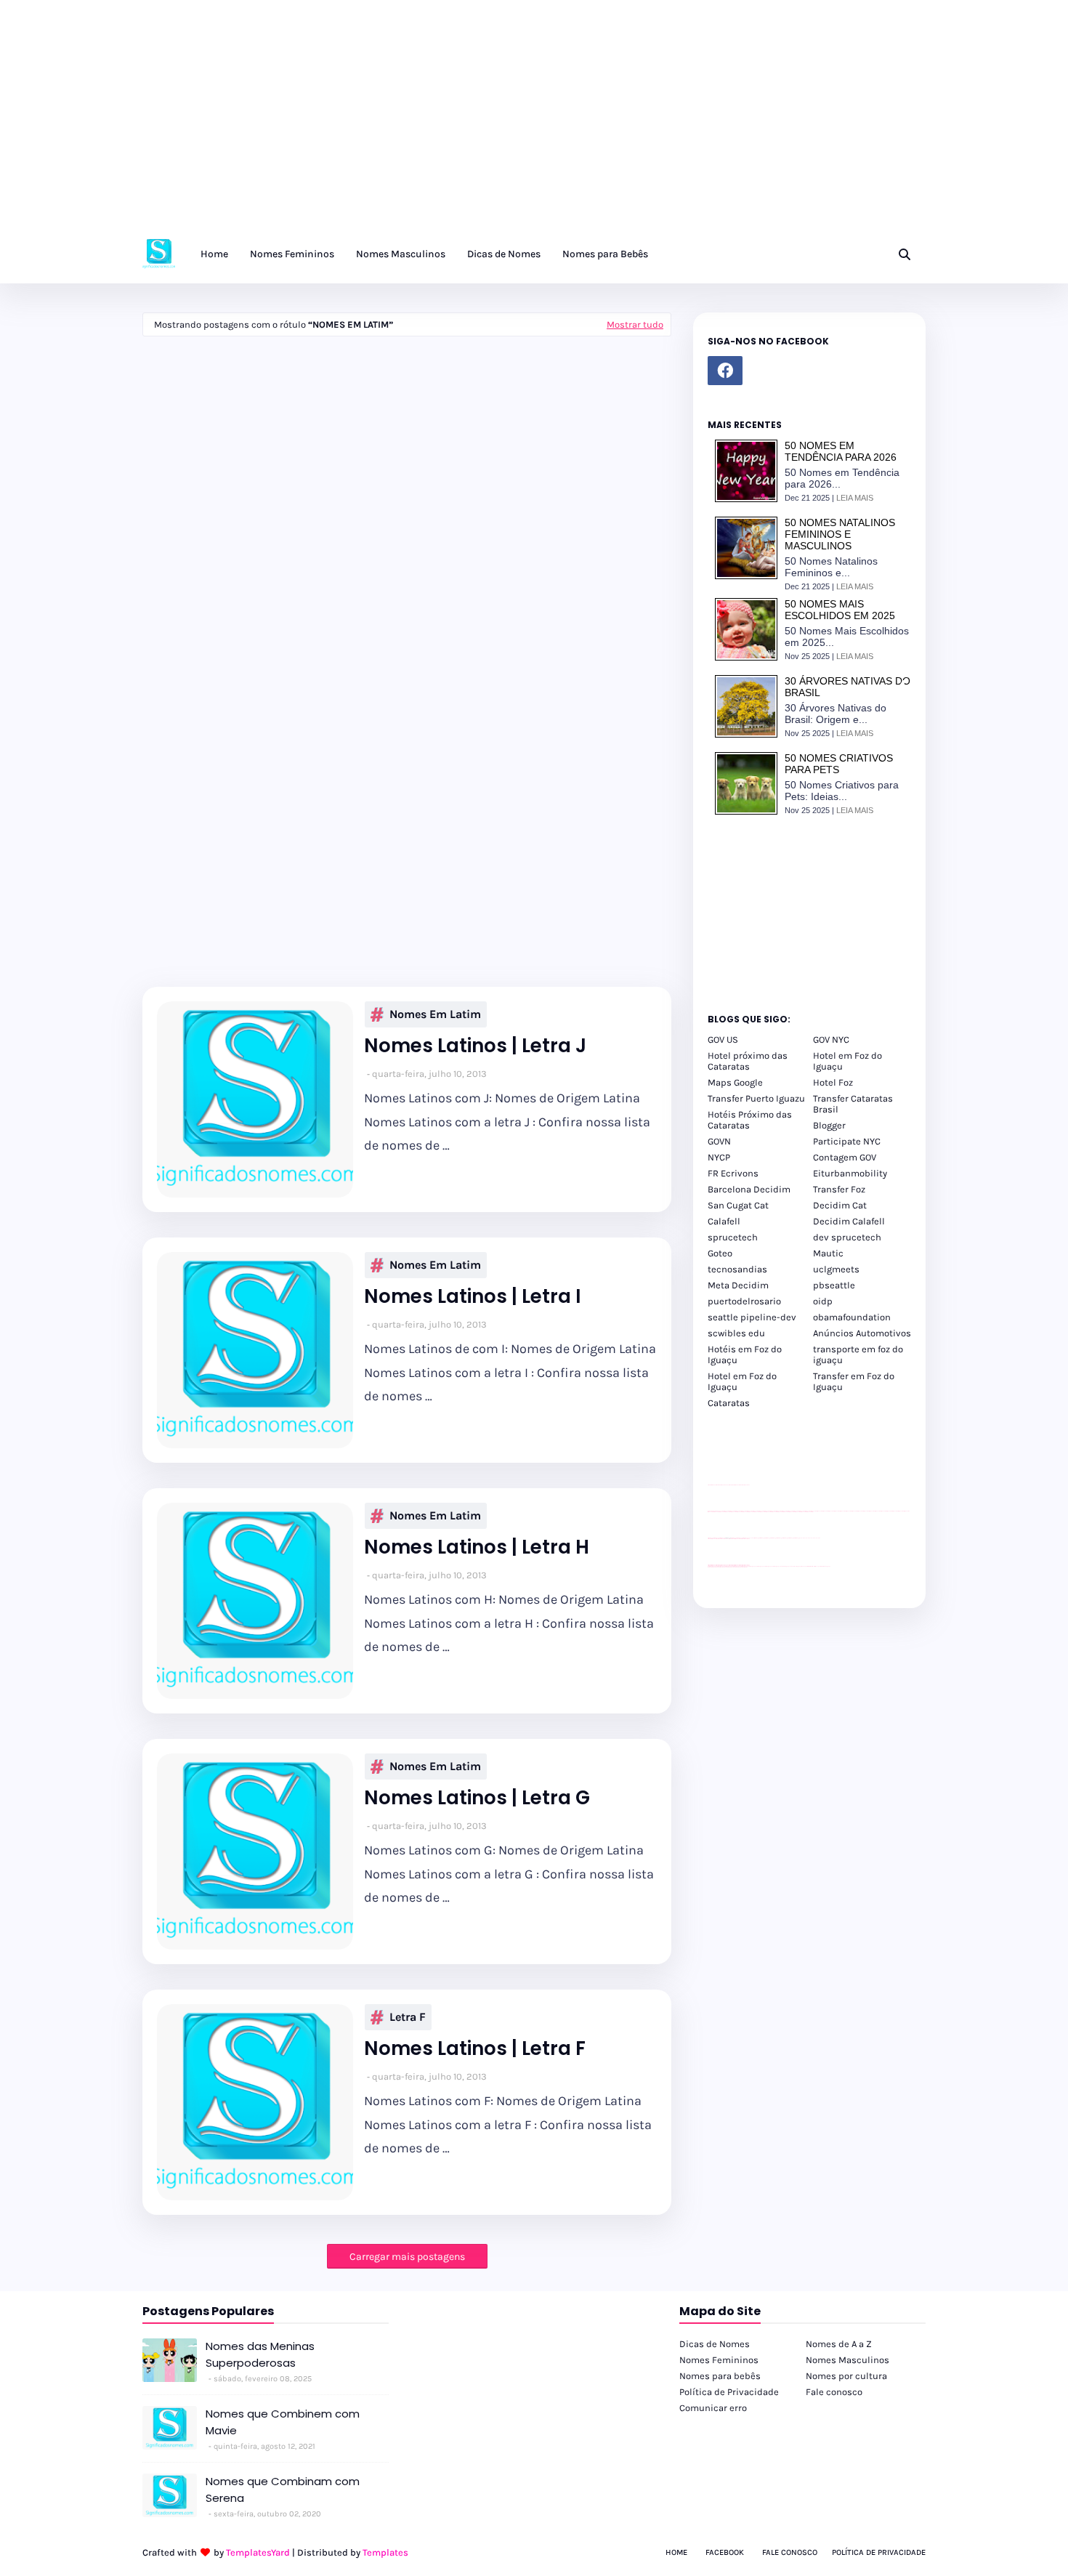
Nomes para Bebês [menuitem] (605, 254)
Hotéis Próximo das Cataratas (750, 1120)
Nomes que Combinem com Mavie (283, 2422)
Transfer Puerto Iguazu (756, 1098)
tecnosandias (737, 1269)
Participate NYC (847, 1141)
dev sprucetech (847, 1237)
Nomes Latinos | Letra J (475, 1046)
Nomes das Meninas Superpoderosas (260, 2354)
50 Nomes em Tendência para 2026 (841, 451)
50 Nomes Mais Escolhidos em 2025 (840, 610)
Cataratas (729, 1403)
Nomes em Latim (435, 1014)
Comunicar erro (713, 2408)
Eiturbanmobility (850, 1173)
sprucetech (733, 1237)
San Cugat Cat (738, 1205)
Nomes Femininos (719, 2360)
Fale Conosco (790, 2552)
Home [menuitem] (214, 254)
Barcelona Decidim (749, 1189)
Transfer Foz (839, 1189)
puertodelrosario (744, 1301)
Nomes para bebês (720, 2376)
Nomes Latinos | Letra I (473, 1297)
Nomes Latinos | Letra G (477, 1798)
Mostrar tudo (635, 324)
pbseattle (834, 1285)
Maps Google (735, 1082)
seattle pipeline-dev (752, 1317)
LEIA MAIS (855, 498)
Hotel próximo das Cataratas (748, 1061)
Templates (385, 2552)
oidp (823, 1301)
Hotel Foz (833, 1082)
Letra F (408, 2017)
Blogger (829, 1125)
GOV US (723, 1039)
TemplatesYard (258, 2552)
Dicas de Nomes (715, 2344)
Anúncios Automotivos (862, 1333)
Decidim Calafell (849, 1221)
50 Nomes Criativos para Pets (839, 764)
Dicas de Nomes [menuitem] (504, 254)
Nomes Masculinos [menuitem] (401, 254)
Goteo (720, 1253)
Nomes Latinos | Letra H (477, 1547)
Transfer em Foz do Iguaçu (854, 1381)
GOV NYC (831, 1039)
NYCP (719, 1157)
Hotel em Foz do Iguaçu (847, 1061)
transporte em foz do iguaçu (858, 1354)
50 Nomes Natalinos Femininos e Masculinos (840, 534)
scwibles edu (736, 1333)
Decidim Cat (840, 1205)
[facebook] (725, 371)
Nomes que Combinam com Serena (283, 2490)
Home (676, 2552)
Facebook (725, 2552)
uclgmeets (836, 1269)
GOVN (719, 1141)
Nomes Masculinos (847, 2360)
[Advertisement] (436, 124)
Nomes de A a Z (839, 2344)
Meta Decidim (738, 1285)
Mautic (828, 1253)
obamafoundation (852, 1317)
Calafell (724, 1221)
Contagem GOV (845, 1157)
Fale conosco (834, 2392)
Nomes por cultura (846, 2376)
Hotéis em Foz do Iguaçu (745, 1354)
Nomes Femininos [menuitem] (292, 254)
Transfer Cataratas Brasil (853, 1104)
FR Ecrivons (733, 1173)
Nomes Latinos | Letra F (475, 2049)
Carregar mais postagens (407, 2257)
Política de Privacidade (729, 2392)
